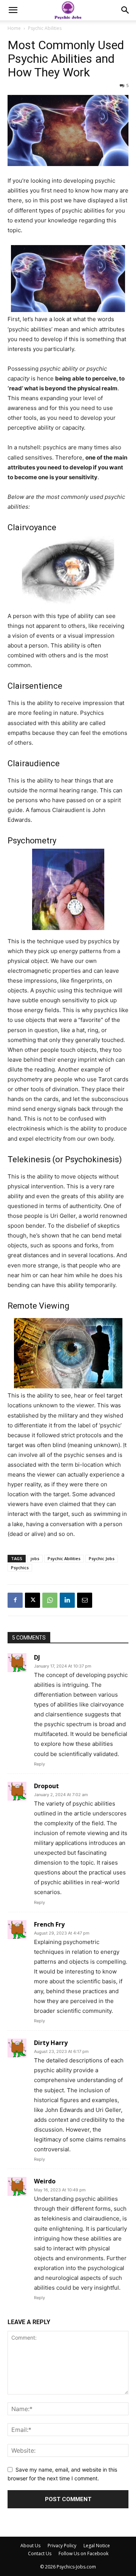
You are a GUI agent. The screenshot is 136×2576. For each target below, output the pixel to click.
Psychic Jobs (102, 1558)
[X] (32, 1600)
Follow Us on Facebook (83, 2553)
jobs (35, 1558)
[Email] (85, 1600)
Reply (39, 1764)
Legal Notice (97, 2546)
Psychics (20, 1567)
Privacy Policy (62, 2546)
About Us (30, 2546)
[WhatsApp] (50, 1600)
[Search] (125, 10)
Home (14, 28)
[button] (13, 10)
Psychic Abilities (45, 28)
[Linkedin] (67, 1600)
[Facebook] (15, 1600)
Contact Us (40, 2553)
